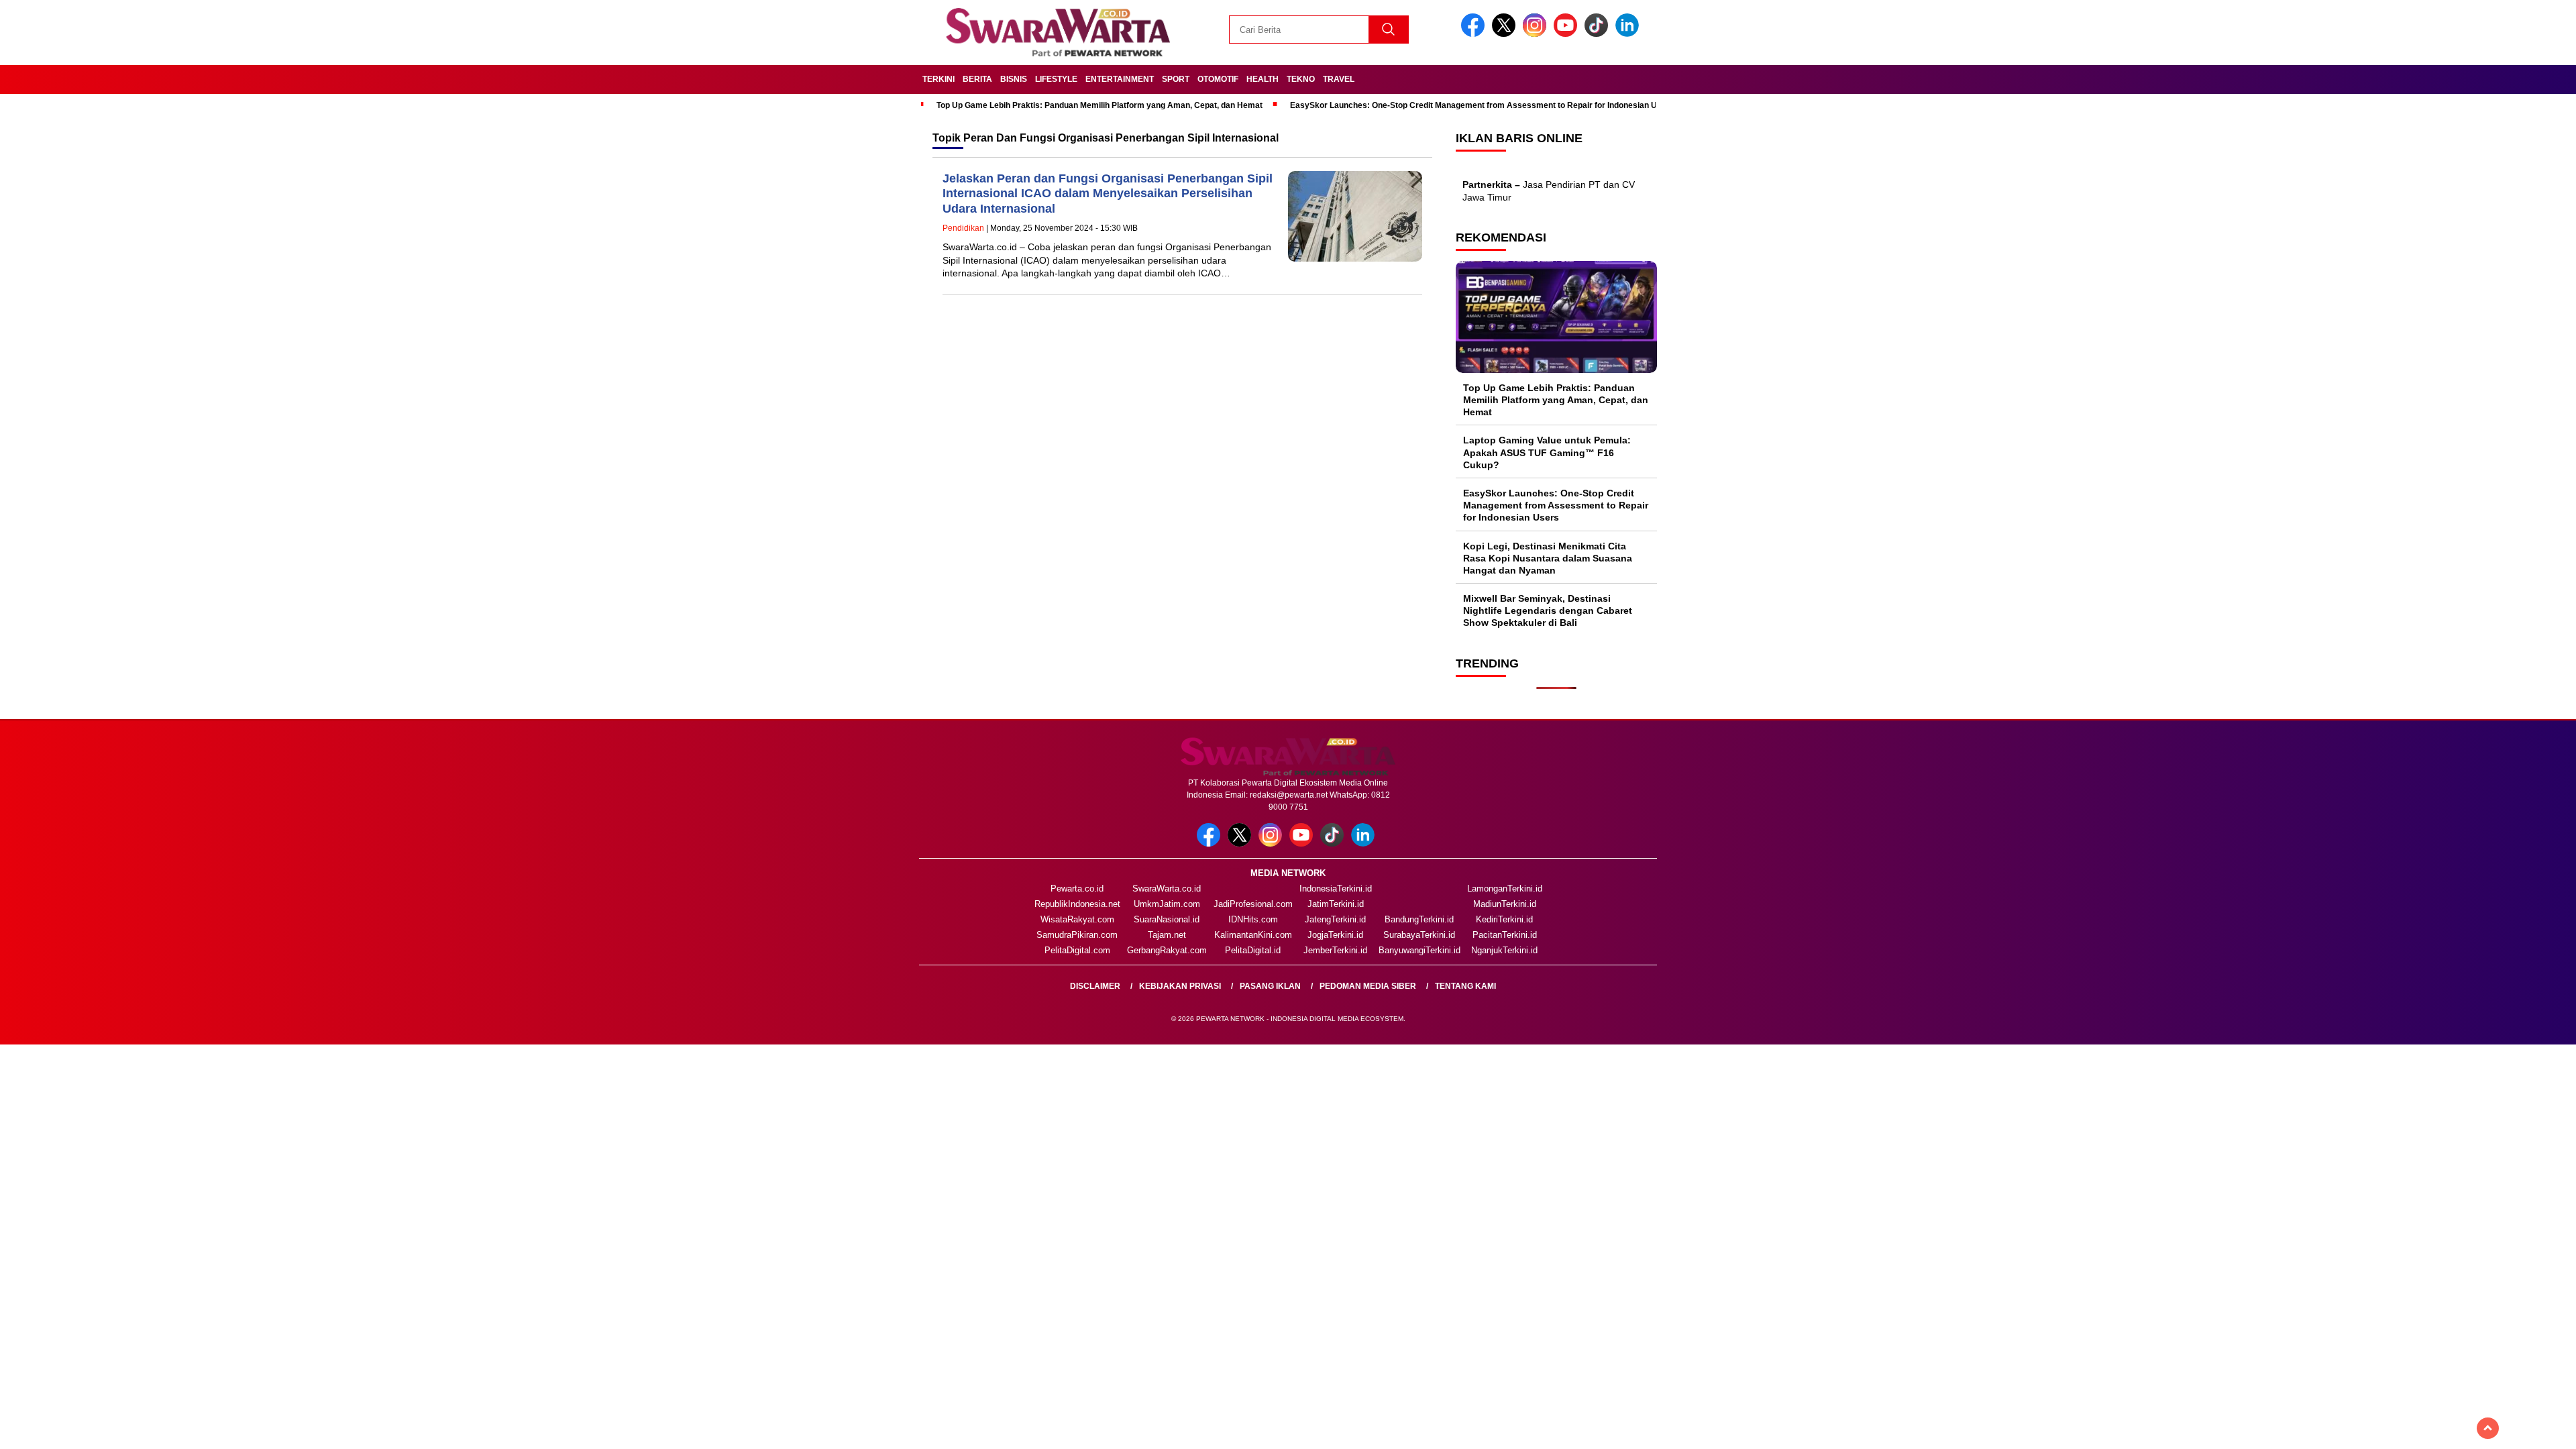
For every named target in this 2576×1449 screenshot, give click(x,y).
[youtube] (1568, 34)
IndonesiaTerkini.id (1336, 889)
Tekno (1301, 79)
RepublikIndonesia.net (1077, 904)
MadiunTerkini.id (1505, 904)
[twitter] (1506, 34)
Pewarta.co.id (1077, 889)
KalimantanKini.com (1253, 935)
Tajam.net (1167, 935)
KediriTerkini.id (1504, 919)
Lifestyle (1056, 79)
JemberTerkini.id (1335, 950)
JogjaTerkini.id (1335, 935)
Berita (977, 79)
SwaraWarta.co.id (1167, 889)
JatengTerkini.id (1335, 919)
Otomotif (1218, 79)
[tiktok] (1599, 34)
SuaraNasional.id (1167, 919)
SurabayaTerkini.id (1419, 935)
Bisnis (1014, 79)
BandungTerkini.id (1419, 919)
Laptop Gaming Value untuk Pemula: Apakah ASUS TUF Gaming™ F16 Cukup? (1547, 452)
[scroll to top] (2488, 1428)
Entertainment (1120, 79)
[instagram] (1537, 34)
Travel (1339, 79)
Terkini (938, 79)
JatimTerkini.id (1336, 904)
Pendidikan (963, 228)
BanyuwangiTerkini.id (1419, 950)
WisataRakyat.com (1077, 919)
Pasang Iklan (1270, 986)
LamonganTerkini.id (1505, 889)
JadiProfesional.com (1253, 904)
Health (1263, 79)
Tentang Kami (1465, 986)
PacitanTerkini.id (1505, 935)
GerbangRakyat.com (1167, 950)
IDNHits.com (1253, 919)
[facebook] (1475, 34)
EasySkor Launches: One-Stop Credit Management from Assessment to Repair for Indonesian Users (1482, 105)
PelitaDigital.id (1253, 950)
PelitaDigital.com (1077, 950)
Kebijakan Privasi (1180, 986)
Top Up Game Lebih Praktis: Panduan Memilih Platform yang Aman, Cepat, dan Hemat (1099, 105)
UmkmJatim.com (1167, 904)
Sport (1176, 79)
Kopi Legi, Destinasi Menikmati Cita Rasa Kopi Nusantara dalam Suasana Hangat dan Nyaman (1548, 558)
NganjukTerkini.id (1504, 950)
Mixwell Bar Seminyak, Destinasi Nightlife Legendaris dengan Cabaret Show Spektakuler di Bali (1548, 610)
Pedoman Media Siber (1368, 986)
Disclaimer (1095, 986)
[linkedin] (1629, 34)
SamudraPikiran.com (1077, 935)
